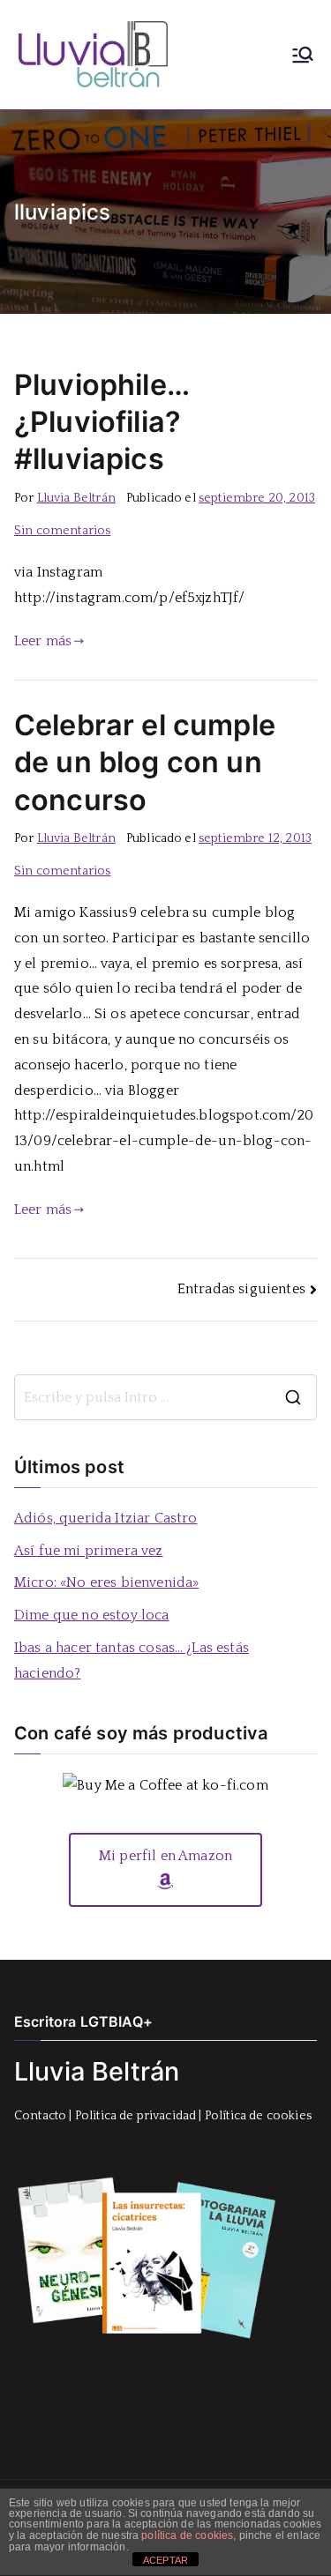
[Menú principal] (303, 55)
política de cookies (187, 2535)
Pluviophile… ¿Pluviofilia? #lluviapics (102, 422)
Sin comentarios (62, 531)
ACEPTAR (165, 2560)
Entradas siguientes (241, 1289)
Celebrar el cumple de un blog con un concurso (145, 762)
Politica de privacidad (136, 2116)
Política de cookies (258, 2116)
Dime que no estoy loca (92, 1615)
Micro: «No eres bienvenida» (106, 1582)
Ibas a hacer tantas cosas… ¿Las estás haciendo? (132, 1660)
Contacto (40, 2116)
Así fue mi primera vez (89, 1551)
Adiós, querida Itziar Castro (105, 1518)
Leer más (43, 641)
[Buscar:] (165, 1397)
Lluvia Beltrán (76, 498)
